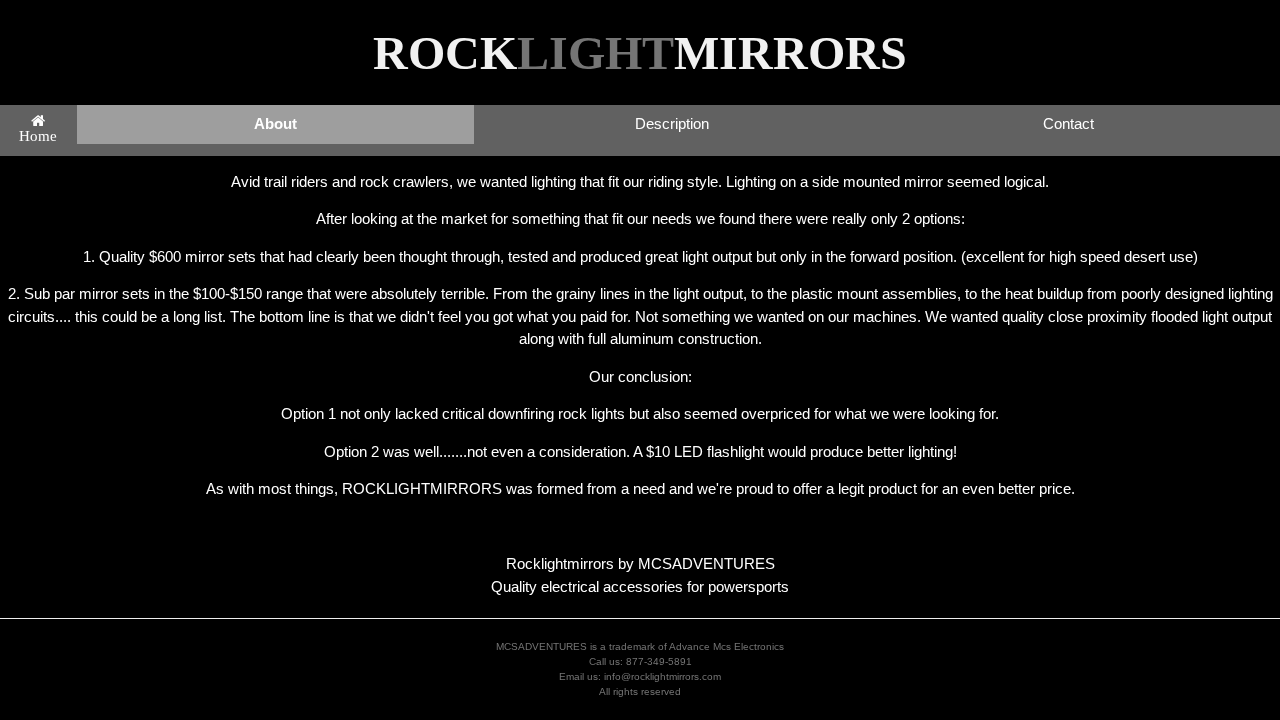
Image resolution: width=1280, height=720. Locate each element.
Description (672, 123)
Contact (1068, 123)
